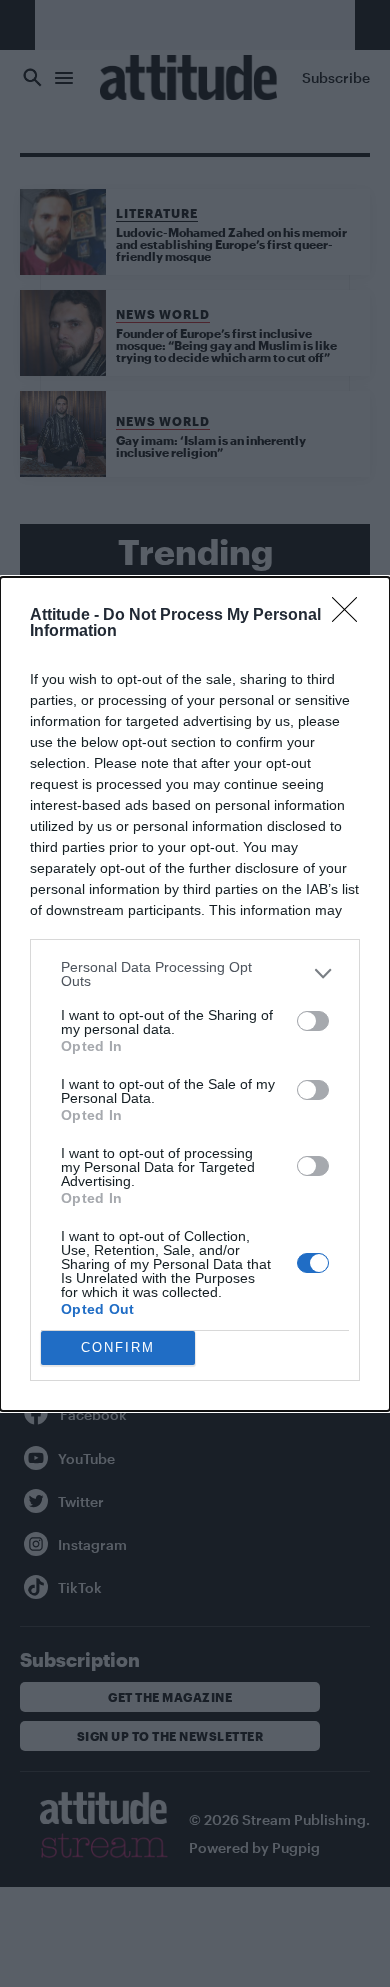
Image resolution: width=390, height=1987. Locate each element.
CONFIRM (118, 1347)
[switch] (313, 1021)
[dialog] (195, 994)
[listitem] (195, 974)
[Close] (351, 616)
